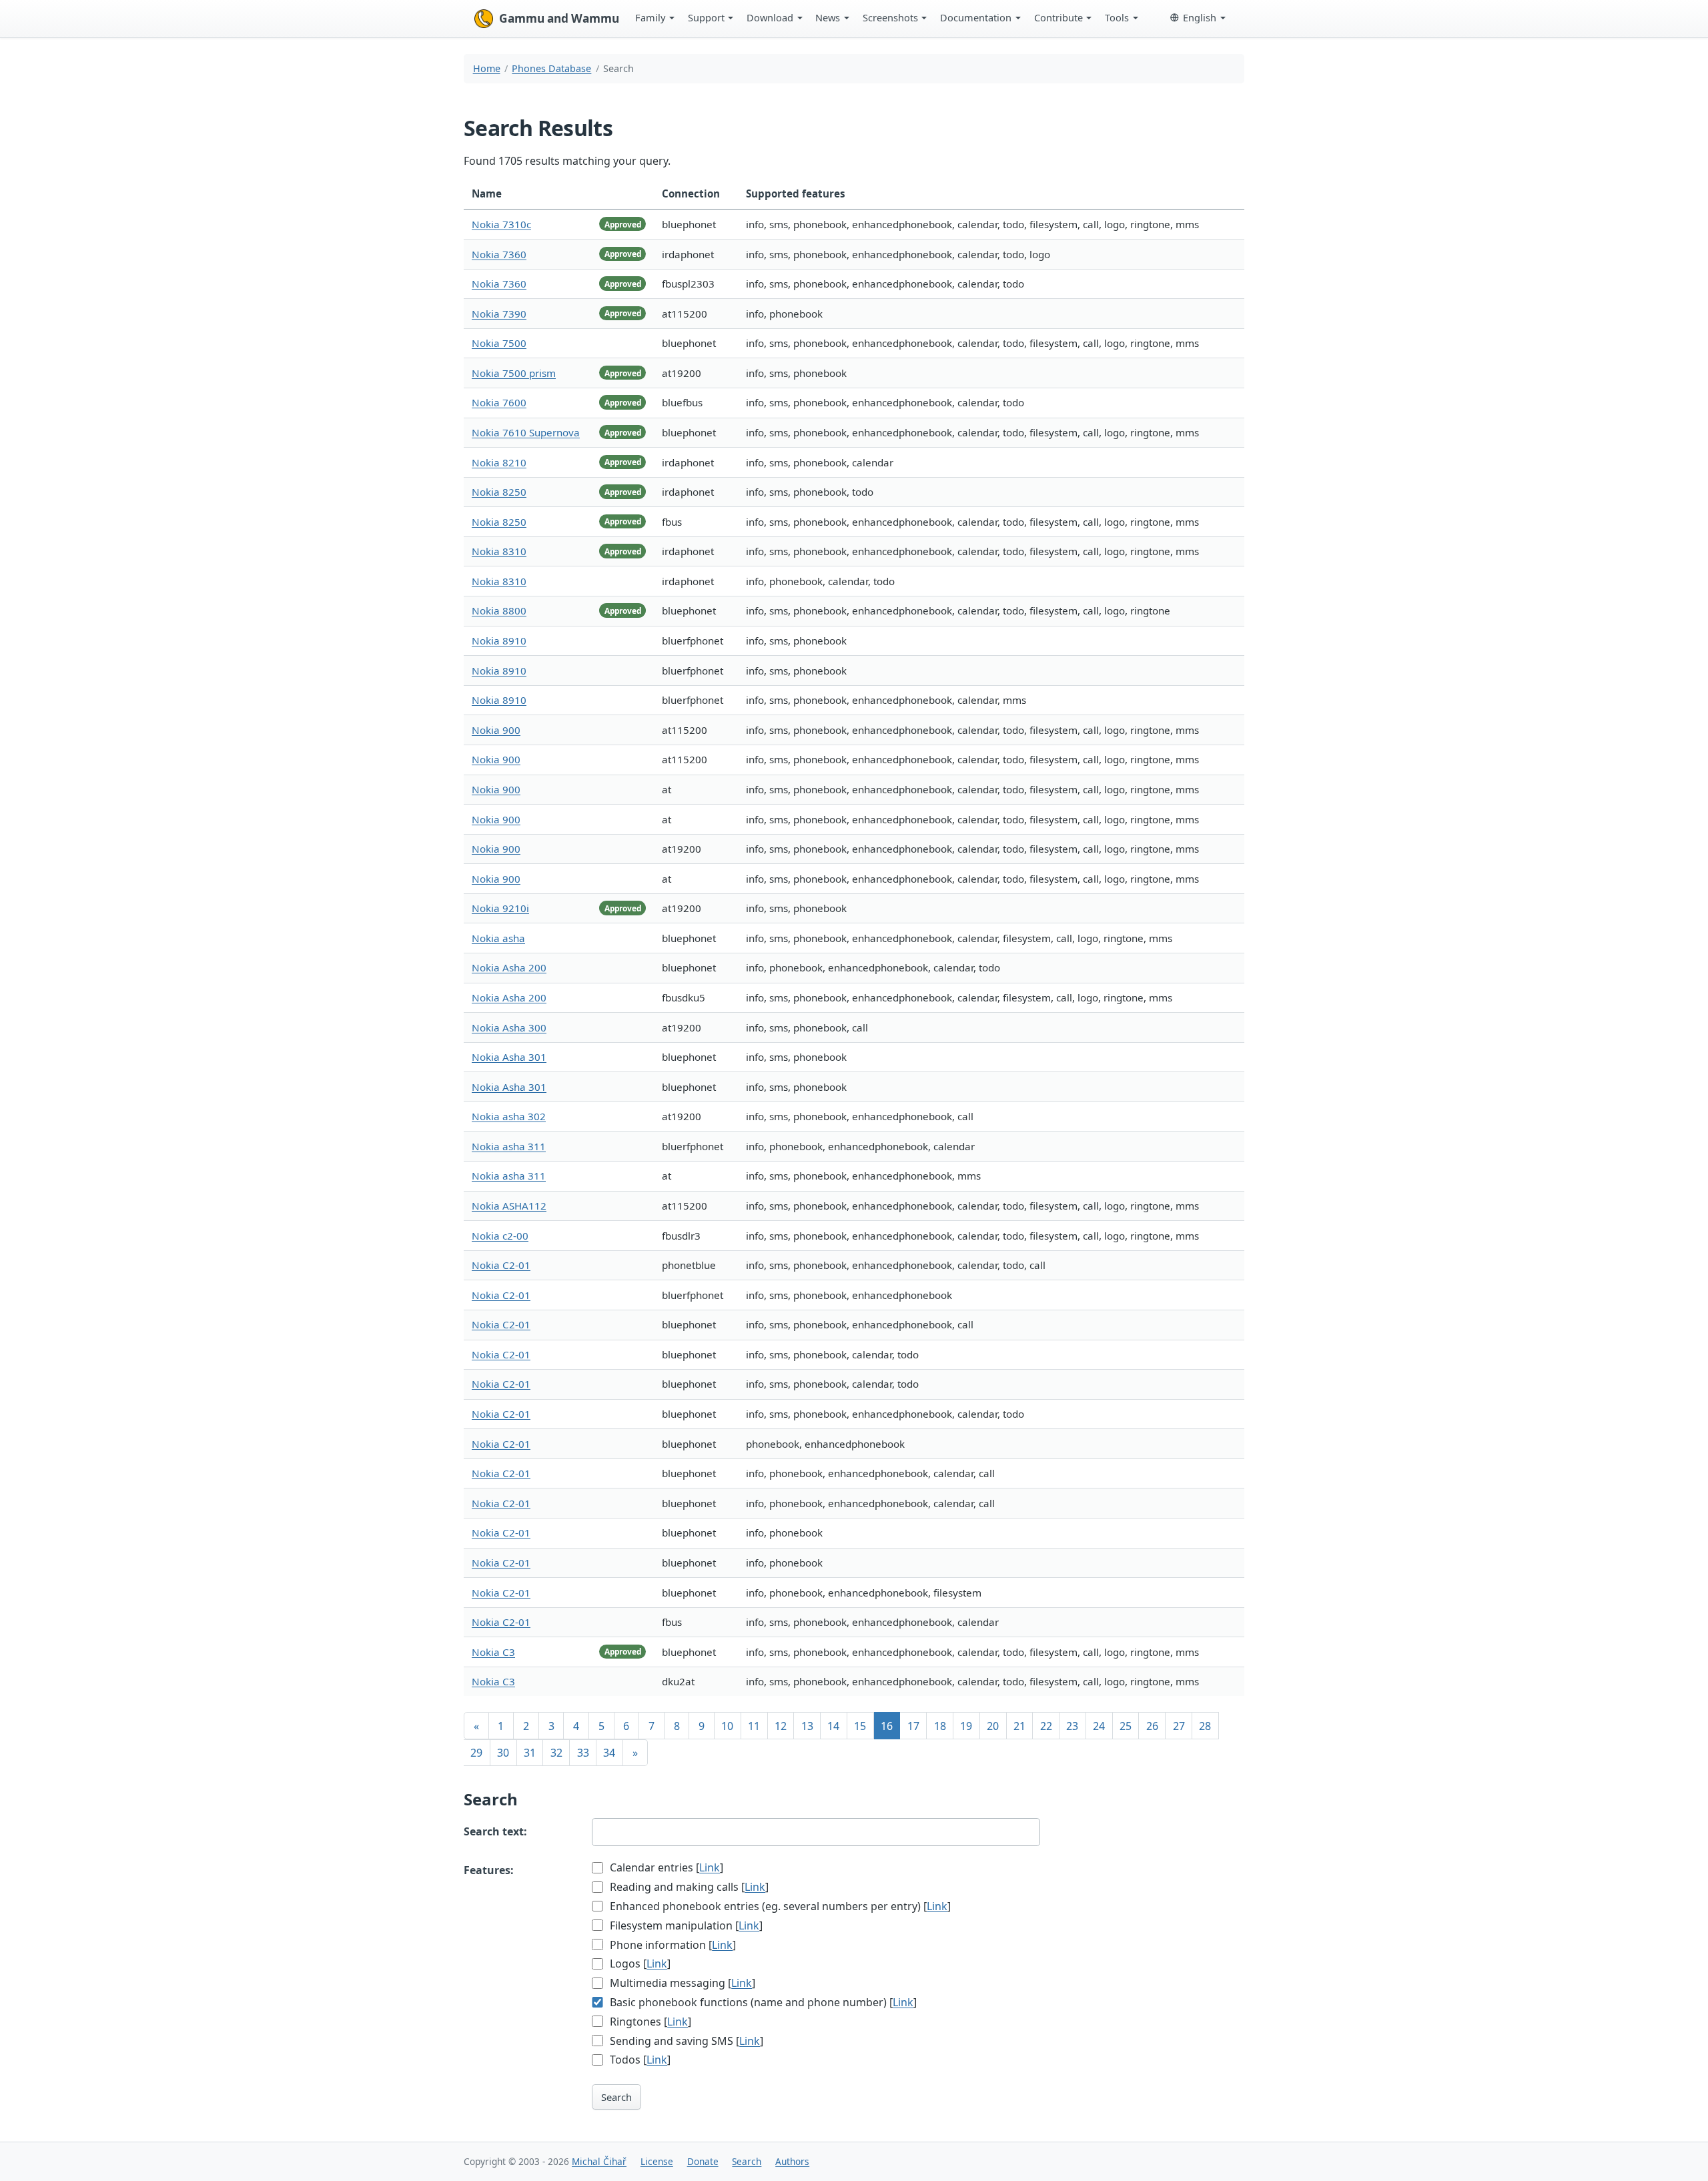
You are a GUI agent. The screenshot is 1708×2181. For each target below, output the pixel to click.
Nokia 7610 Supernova (526, 432)
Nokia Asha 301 (509, 1057)
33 (583, 1753)
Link (710, 1867)
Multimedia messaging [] (681, 1983)
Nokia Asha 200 (509, 967)
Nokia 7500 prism (514, 373)
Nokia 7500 (499, 343)
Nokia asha (498, 938)
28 (1205, 1726)
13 (807, 1726)
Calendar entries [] (665, 1867)
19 (966, 1726)
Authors (792, 2161)
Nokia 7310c (501, 224)
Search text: (495, 1831)
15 (860, 1726)
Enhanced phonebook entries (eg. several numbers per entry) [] (779, 1906)
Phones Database (551, 68)
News (828, 17)
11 (754, 1726)
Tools (1117, 17)
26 (1152, 1726)
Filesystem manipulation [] (685, 1925)
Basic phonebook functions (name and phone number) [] (762, 2002)
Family (650, 17)
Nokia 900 (496, 730)
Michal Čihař (599, 2161)
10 (727, 1726)
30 (503, 1753)
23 (1072, 1726)
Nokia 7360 (499, 254)
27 (1179, 1726)
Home (487, 68)
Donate (703, 2161)
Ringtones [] (649, 2022)
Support (706, 17)
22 (1046, 1726)
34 (609, 1753)
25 (1126, 1726)
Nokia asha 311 (509, 1146)
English (1200, 17)
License (657, 2161)
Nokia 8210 (499, 462)
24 (1099, 1726)
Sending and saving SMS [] (685, 2041)
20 (993, 1726)
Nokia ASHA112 (509, 1206)
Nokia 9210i (500, 908)
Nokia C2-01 (501, 1265)
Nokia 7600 (499, 402)
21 (1019, 1726)
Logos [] (639, 1964)
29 (476, 1753)
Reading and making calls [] (688, 1887)
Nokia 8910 (499, 640)
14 (833, 1726)
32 (556, 1753)
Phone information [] (672, 1945)
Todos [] (639, 2060)
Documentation (976, 17)
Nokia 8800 (499, 610)
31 (530, 1753)
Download (770, 17)
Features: (489, 1870)
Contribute (1058, 17)
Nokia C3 (493, 1652)
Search (616, 2097)
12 (781, 1726)
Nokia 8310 (499, 551)
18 (940, 1726)
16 (887, 1726)
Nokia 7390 (499, 314)
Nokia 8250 (499, 492)
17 (913, 1726)
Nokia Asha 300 (509, 1027)
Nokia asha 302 (509, 1116)
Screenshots (890, 17)
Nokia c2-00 (500, 1236)
